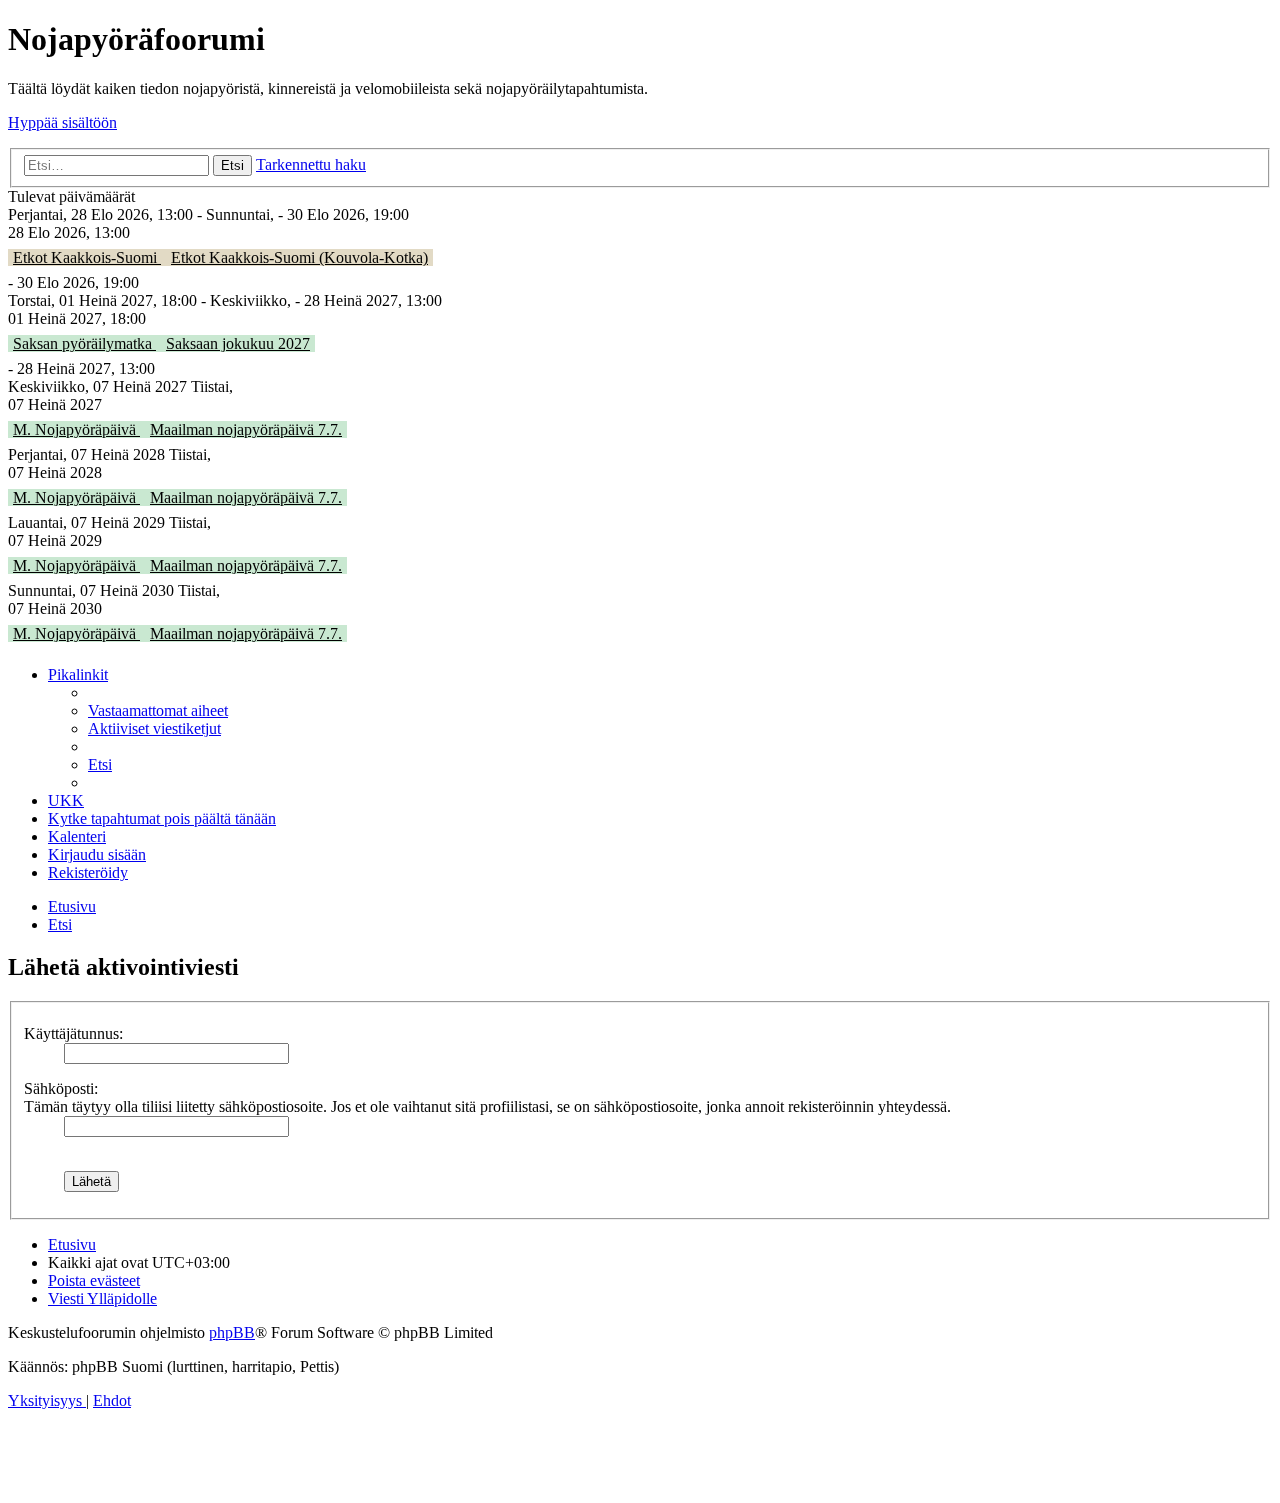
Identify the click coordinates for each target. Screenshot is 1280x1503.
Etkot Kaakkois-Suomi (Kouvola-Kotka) (299, 257)
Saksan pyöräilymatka (84, 343)
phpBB (232, 1332)
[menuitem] (158, 710)
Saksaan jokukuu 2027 (238, 343)
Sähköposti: (61, 1088)
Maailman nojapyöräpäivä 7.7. (246, 429)
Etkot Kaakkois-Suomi (87, 257)
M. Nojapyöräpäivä (76, 429)
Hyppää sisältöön (62, 122)
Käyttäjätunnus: (73, 1033)
